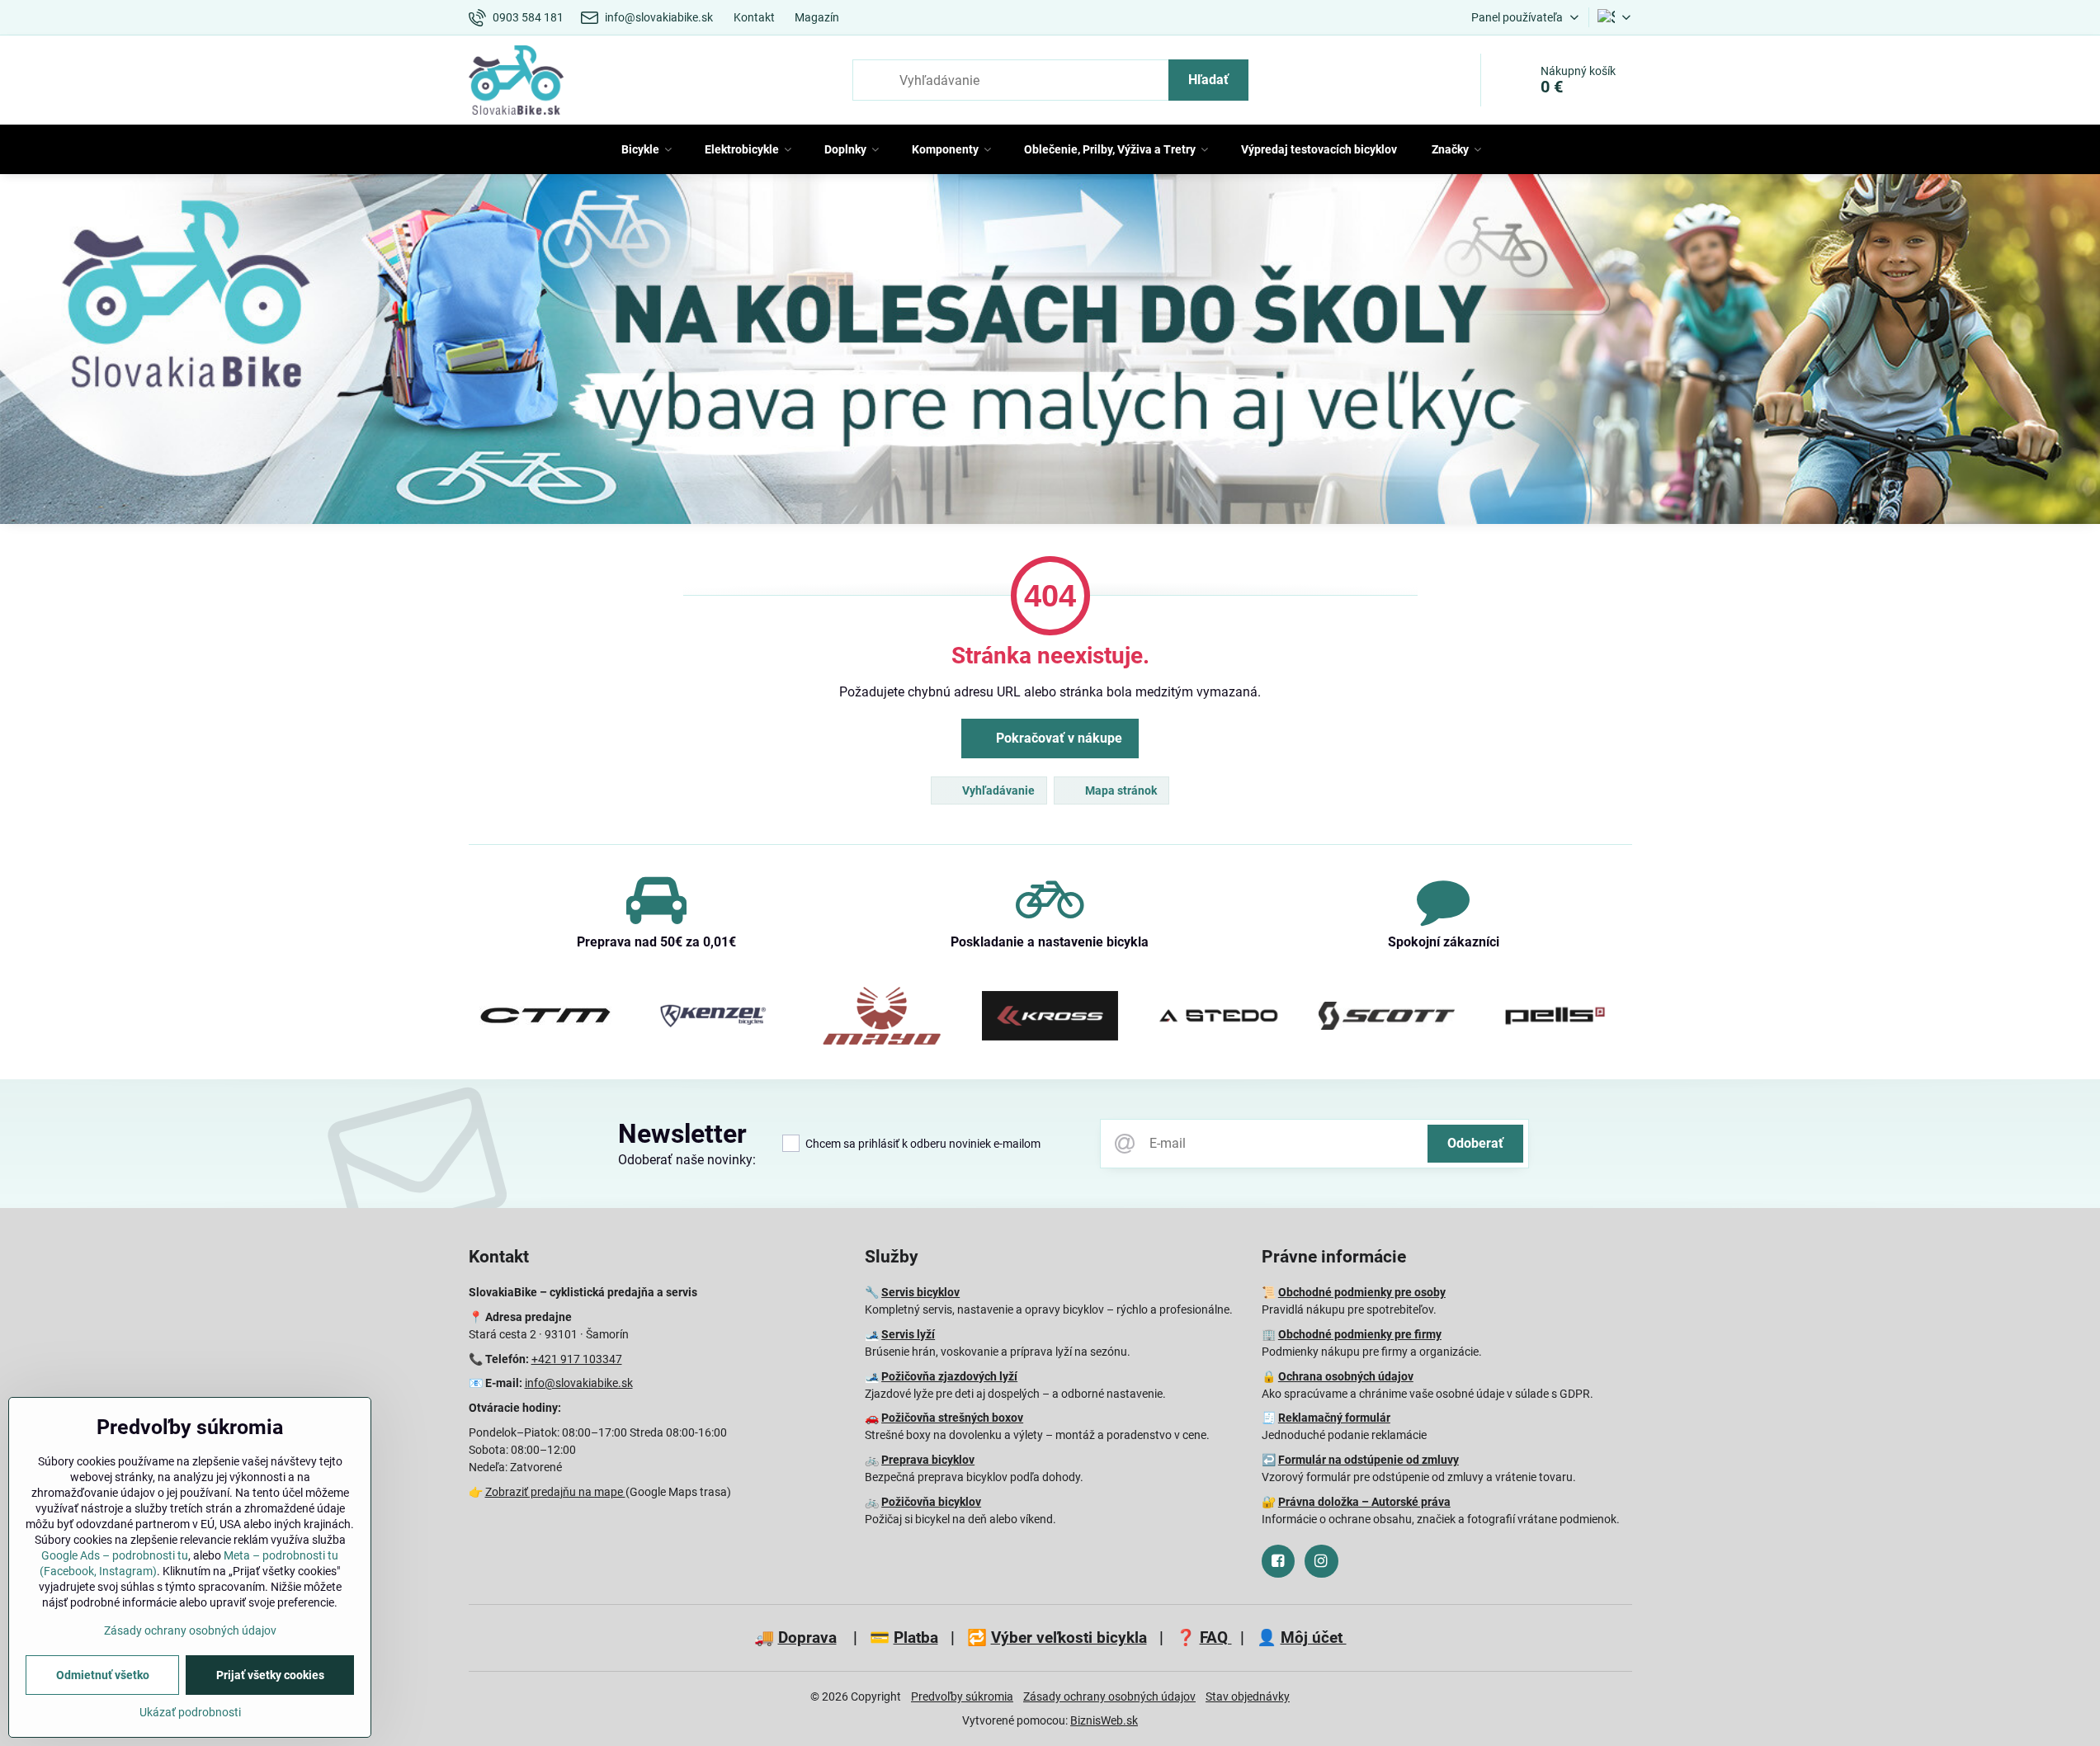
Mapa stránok (1120, 790)
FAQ (1216, 1637)
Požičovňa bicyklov (931, 1502)
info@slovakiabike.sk (579, 1383)
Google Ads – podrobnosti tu (115, 1555)
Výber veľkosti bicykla (1069, 1637)
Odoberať (1475, 1143)
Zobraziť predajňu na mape (555, 1492)
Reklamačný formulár (1334, 1418)
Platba (916, 1637)
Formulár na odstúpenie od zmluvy (1369, 1460)
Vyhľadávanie (997, 790)
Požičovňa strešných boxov (952, 1418)
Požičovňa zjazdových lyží (949, 1376)
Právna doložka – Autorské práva (1364, 1502)
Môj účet (1314, 1637)
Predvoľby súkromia (962, 1696)
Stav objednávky (1248, 1696)
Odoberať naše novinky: (687, 1160)
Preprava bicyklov (928, 1460)
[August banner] (1050, 352)
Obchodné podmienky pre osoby (1362, 1292)
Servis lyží (908, 1334)
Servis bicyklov (920, 1292)
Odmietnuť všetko (103, 1675)
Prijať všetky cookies (270, 1675)
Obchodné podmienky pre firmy (1360, 1334)
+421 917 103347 (577, 1359)
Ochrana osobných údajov (1346, 1376)
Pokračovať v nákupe (1057, 738)
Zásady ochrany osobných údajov (1109, 1696)
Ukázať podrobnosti (190, 1712)
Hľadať (1208, 80)
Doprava (807, 1637)
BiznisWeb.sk (1104, 1720)
